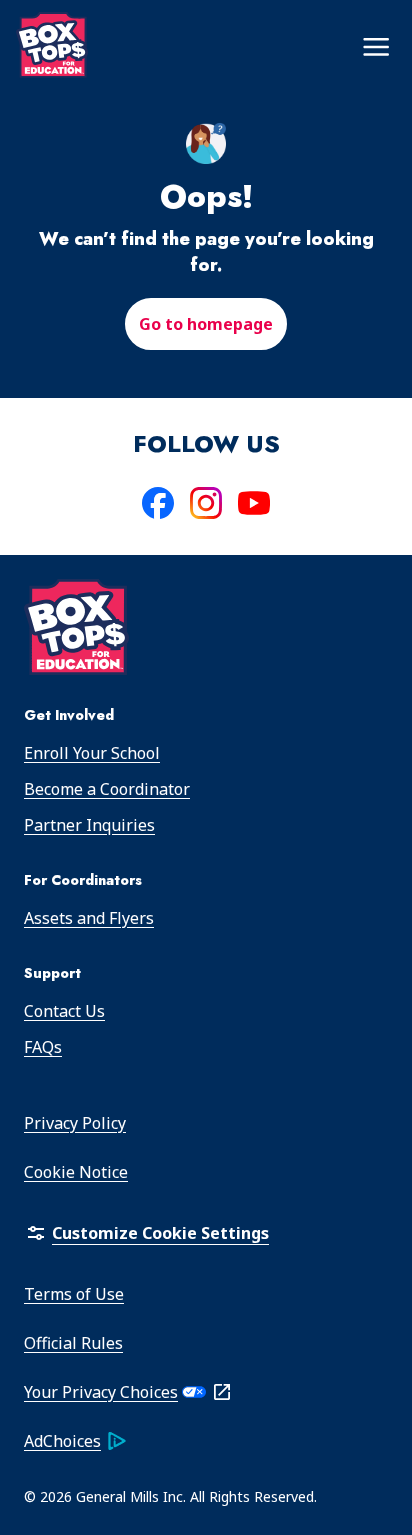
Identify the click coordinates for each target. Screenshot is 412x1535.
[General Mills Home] (76, 630)
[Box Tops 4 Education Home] (52, 45)
